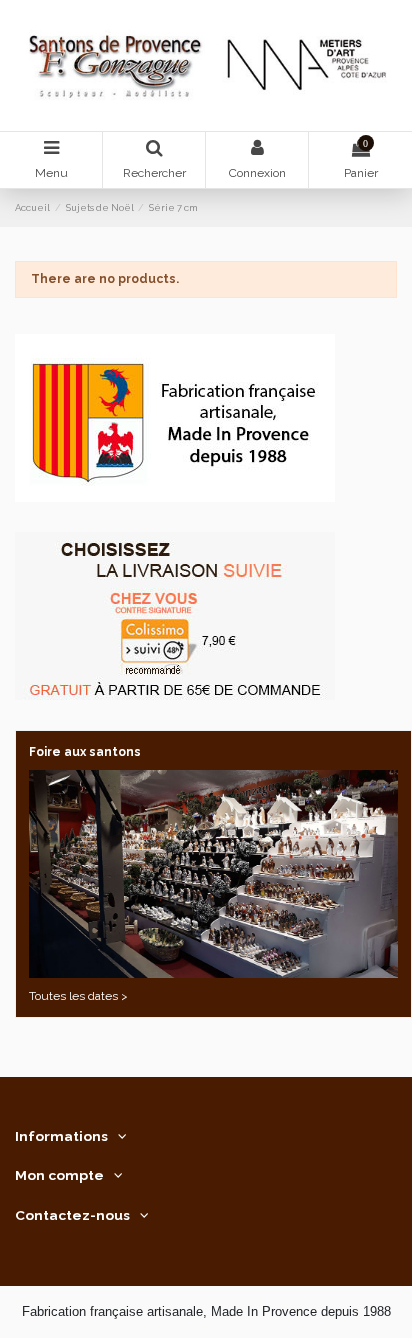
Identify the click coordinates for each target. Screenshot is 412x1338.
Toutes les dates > (78, 996)
